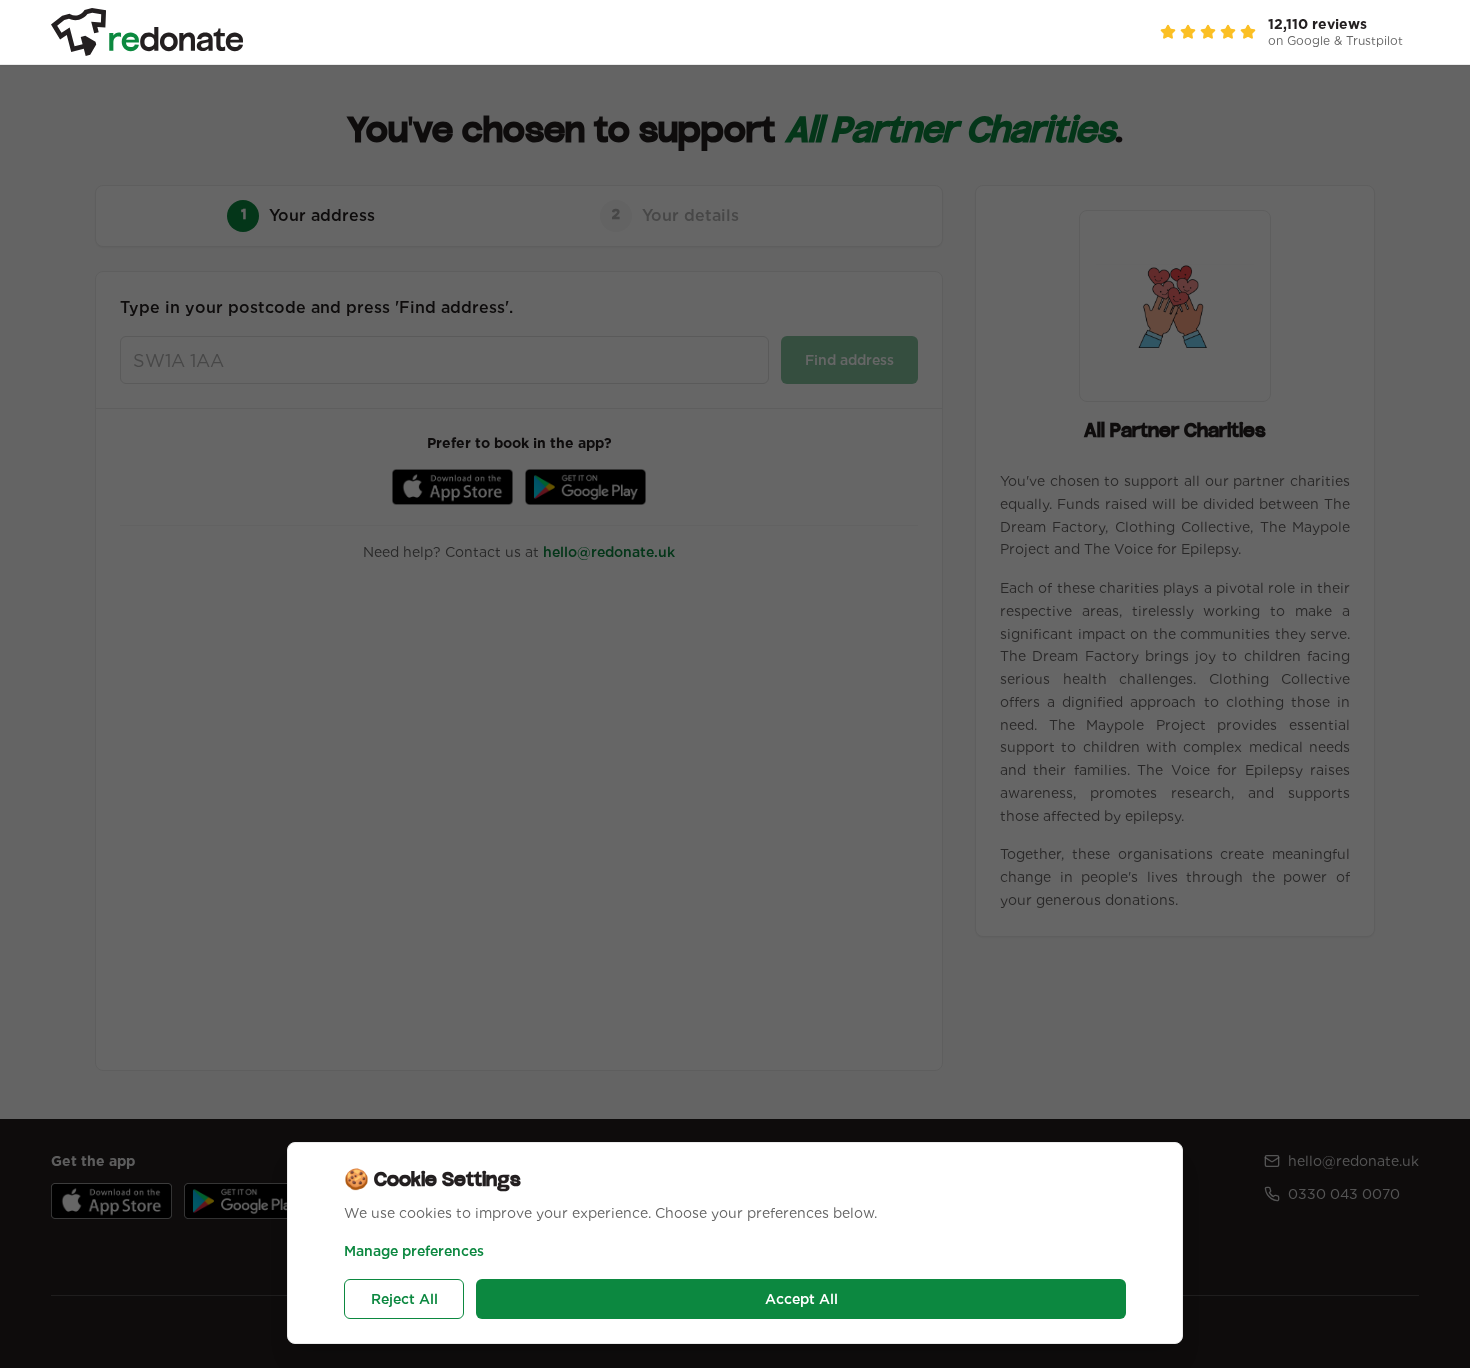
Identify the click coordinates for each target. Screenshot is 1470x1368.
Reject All (404, 1299)
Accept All (801, 1299)
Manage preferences (414, 1251)
